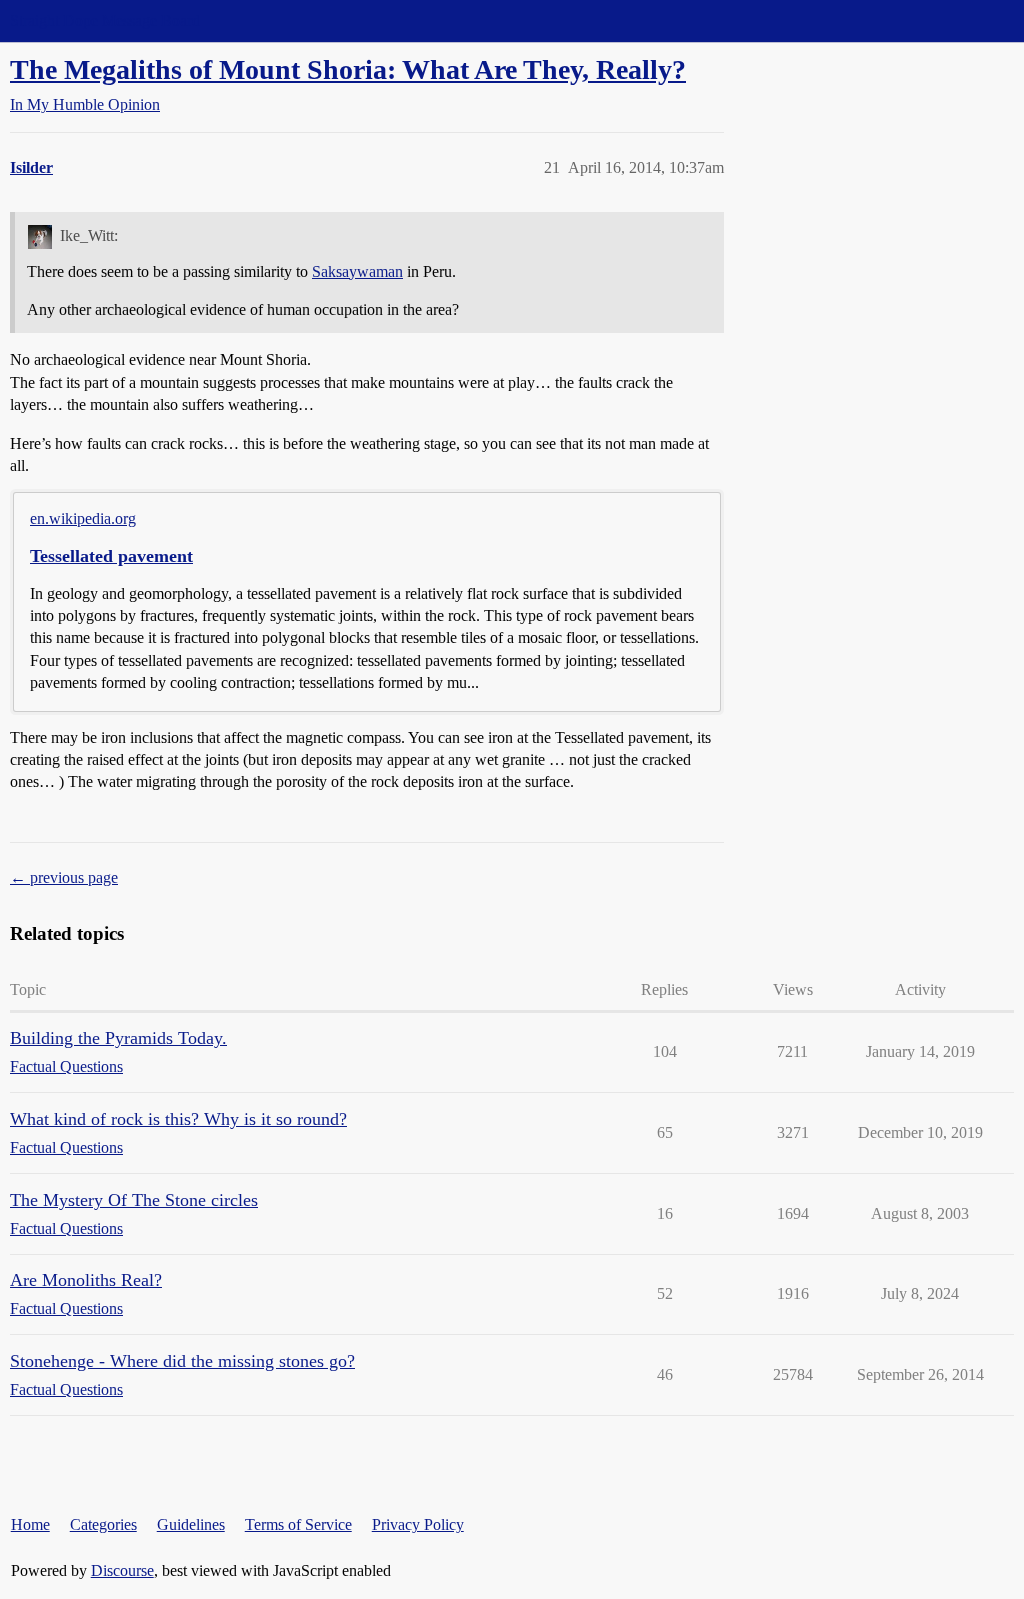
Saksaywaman (357, 271)
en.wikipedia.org (83, 518)
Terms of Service (298, 1524)
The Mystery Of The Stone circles (134, 1200)
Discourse (122, 1570)
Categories (103, 1524)
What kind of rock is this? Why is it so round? (178, 1119)
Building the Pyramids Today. (118, 1038)
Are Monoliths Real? (86, 1280)
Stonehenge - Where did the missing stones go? (182, 1361)
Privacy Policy (418, 1524)
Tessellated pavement (111, 556)
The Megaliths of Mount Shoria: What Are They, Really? (348, 69)
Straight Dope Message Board (105, 20)
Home (30, 1524)
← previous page (64, 877)
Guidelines (191, 1524)
